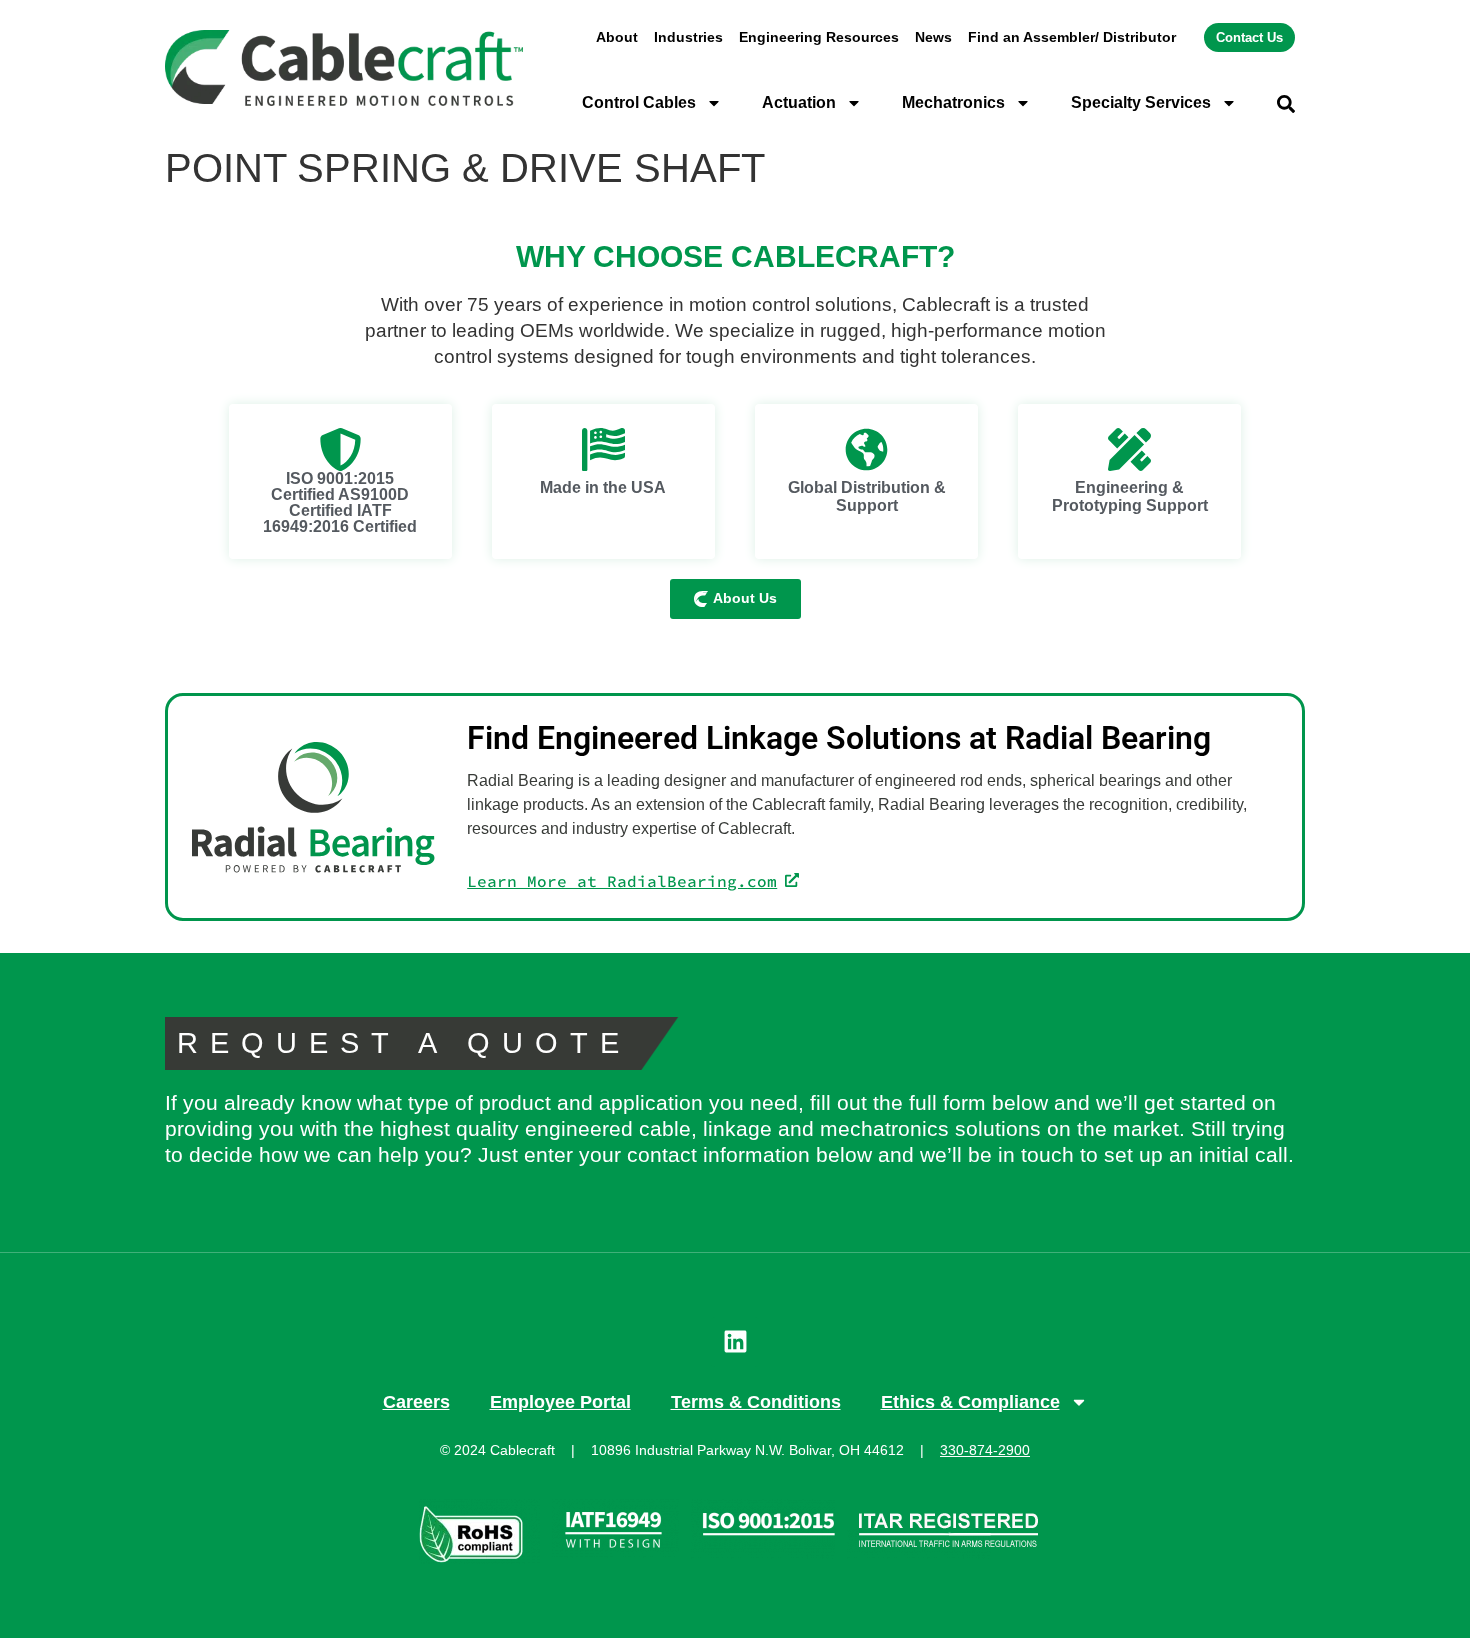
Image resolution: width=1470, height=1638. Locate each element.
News (933, 37)
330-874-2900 (985, 1450)
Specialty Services (1141, 102)
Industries (688, 37)
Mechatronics (953, 102)
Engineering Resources (819, 37)
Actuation (799, 102)
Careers (416, 1402)
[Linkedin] (735, 1342)
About (617, 37)
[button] (1286, 104)
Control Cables (639, 102)
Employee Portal (560, 1402)
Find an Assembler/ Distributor (1072, 37)
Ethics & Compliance (970, 1402)
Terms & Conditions (756, 1402)
